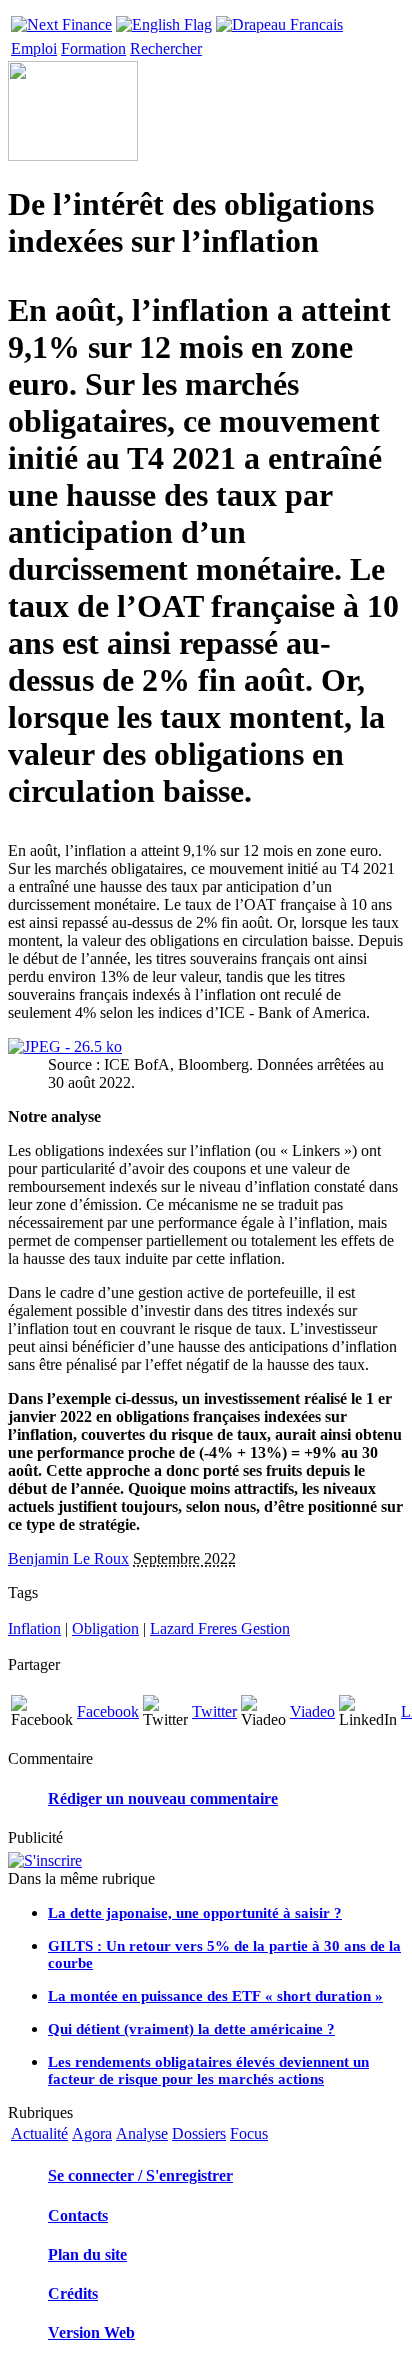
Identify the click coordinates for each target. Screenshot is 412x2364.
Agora (92, 2133)
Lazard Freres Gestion (220, 1628)
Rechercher (166, 48)
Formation (93, 48)
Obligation (105, 1628)
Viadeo (312, 1711)
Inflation (34, 1628)
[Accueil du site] (61, 19)
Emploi (34, 48)
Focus (249, 2133)
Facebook (108, 1711)
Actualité (39, 2133)
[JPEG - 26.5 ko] (65, 1046)
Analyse (142, 2133)
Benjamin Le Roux (68, 1558)
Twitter (214, 1711)
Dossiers (199, 2133)
